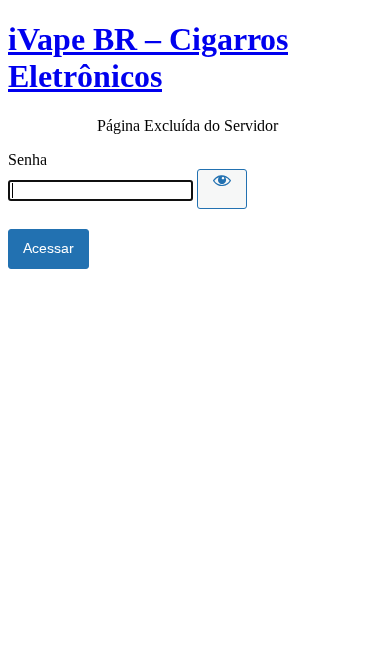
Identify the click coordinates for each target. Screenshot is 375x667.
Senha (27, 159)
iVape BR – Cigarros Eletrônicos (148, 57)
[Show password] (222, 189)
